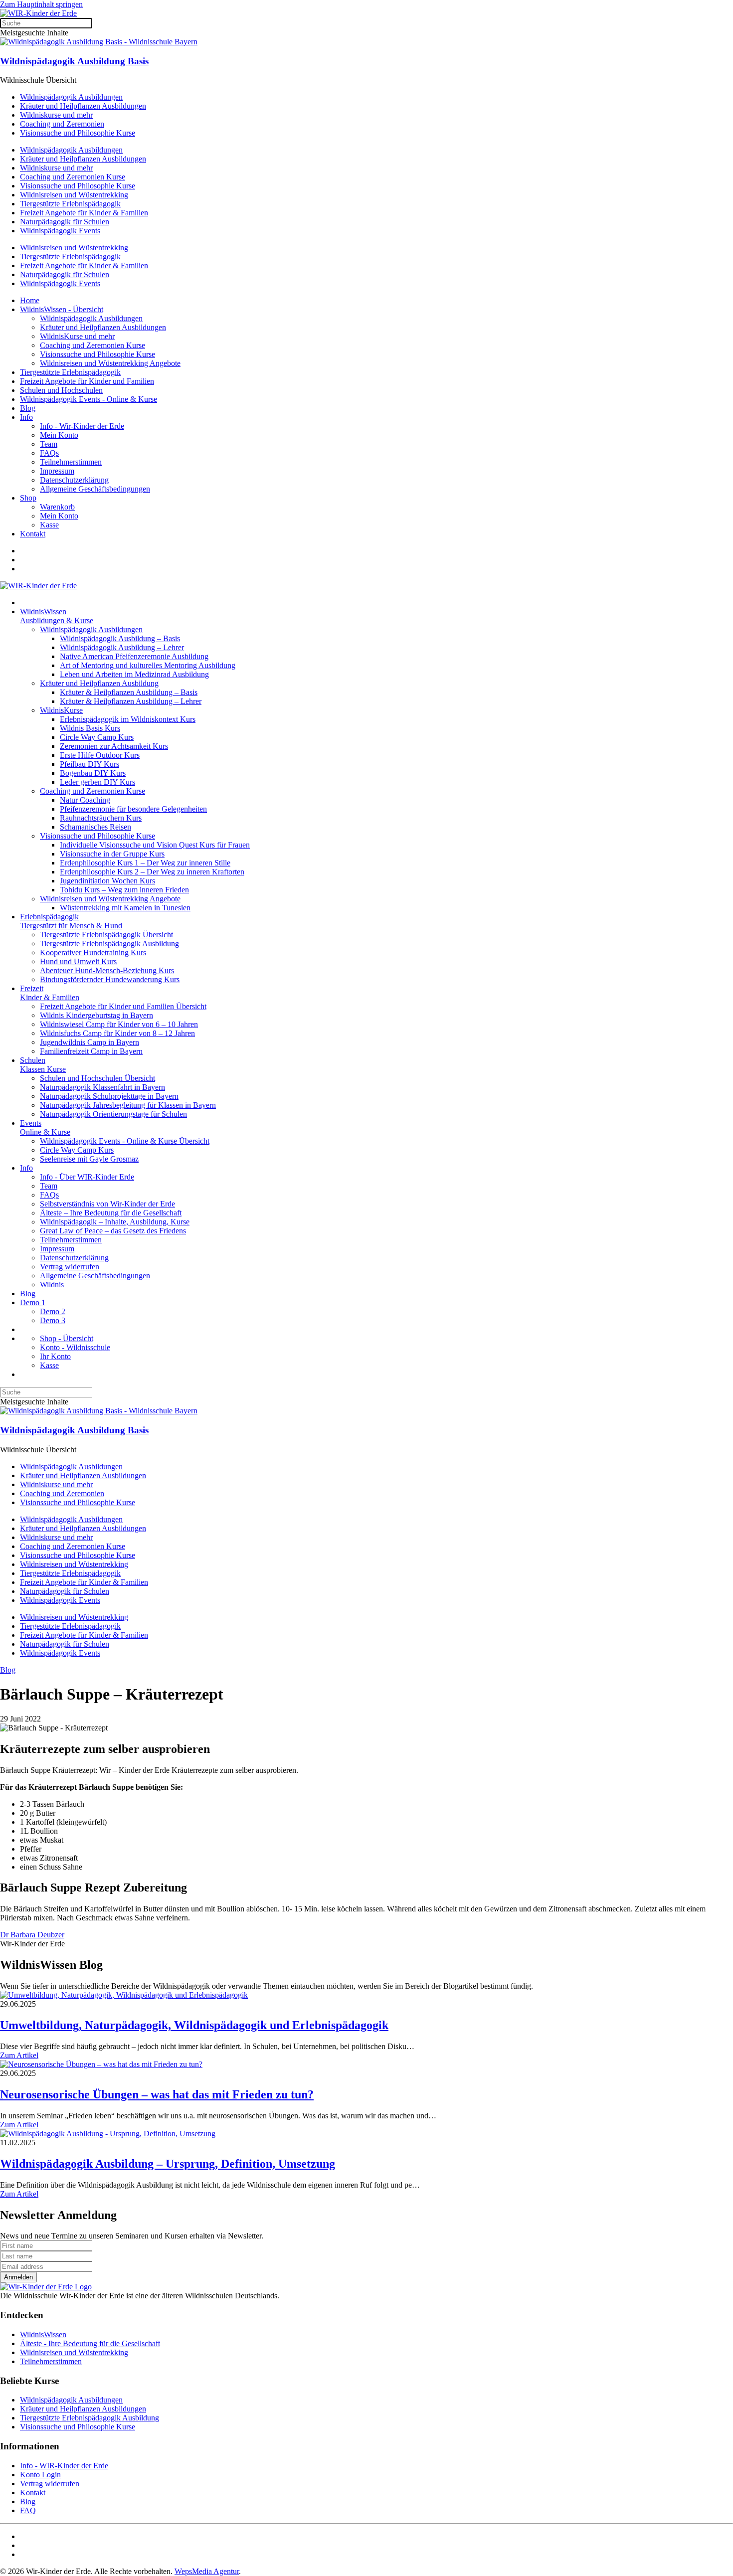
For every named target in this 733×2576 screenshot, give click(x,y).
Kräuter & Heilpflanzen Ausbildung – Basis (129, 692)
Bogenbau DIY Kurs (93, 773)
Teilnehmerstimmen (71, 462)
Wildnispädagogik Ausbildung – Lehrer (122, 647)
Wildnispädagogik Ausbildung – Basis (120, 638)
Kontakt (33, 534)
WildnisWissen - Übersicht (62, 309)
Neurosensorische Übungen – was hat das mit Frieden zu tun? (157, 2094)
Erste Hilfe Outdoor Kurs (100, 755)
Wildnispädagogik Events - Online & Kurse (89, 399)
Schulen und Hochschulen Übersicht (97, 1078)
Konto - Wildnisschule (75, 1347)
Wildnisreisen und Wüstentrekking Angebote (110, 363)
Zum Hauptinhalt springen (41, 4)
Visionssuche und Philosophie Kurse (78, 133)
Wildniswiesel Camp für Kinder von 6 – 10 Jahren (119, 1024)
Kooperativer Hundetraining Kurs (93, 952)
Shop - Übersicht (67, 1338)
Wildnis (52, 1285)
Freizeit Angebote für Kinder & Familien (84, 213)
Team (49, 444)
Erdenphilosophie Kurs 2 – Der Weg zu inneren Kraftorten (152, 872)
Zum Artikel (19, 2055)
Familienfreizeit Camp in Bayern (91, 1051)
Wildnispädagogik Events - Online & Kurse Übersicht (125, 1141)
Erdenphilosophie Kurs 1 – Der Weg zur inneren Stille (145, 863)
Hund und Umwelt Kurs (78, 961)
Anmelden (18, 2277)
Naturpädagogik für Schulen (65, 222)
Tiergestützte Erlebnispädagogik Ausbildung (109, 944)
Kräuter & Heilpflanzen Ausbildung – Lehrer (131, 701)
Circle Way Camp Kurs (97, 737)
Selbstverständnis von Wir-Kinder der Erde (107, 1204)
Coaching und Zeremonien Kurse (73, 177)
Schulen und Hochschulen (61, 390)
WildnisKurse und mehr (77, 336)
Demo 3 (53, 1320)
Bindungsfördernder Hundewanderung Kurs (110, 979)
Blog (28, 408)
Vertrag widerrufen (70, 1267)
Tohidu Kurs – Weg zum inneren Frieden (124, 890)
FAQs (49, 453)
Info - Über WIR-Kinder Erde (87, 1177)
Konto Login (40, 2475)
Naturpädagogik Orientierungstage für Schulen (113, 1114)
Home (30, 300)
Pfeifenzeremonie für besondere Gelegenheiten (133, 809)
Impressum (57, 471)
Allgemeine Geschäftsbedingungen (95, 489)
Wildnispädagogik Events (60, 231)
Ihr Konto (55, 1356)
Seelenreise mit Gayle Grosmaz (89, 1159)
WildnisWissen (43, 2334)
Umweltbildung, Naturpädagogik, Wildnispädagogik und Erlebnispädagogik (194, 2025)
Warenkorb (57, 507)
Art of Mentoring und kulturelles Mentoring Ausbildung (148, 665)
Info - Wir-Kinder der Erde (82, 426)
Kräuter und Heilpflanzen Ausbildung (99, 683)
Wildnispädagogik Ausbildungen (71, 97)
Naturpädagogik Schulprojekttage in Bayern (109, 1096)
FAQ (28, 2510)
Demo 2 (53, 1311)
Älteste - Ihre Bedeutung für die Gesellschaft (90, 2343)
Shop (28, 498)
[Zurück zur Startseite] (38, 13)
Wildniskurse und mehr (56, 115)
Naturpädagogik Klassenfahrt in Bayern (102, 1087)
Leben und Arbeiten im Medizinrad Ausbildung (134, 674)
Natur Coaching (85, 800)
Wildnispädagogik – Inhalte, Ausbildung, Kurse (115, 1222)
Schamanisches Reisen (95, 827)
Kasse (49, 525)
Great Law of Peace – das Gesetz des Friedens (113, 1231)
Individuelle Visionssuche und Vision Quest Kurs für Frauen (155, 845)
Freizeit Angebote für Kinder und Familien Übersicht (123, 1006)
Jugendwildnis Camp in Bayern (90, 1042)
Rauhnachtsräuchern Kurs (101, 818)
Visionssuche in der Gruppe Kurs (112, 854)
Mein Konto (59, 435)
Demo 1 (33, 1302)
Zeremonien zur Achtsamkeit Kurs (114, 746)
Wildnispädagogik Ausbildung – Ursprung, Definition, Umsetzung (168, 2164)
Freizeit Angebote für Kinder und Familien (87, 381)
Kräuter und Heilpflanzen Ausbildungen (83, 106)
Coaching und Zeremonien (62, 124)
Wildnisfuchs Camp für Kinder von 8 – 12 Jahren (117, 1033)
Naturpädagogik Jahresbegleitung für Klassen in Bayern (128, 1105)
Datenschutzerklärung (74, 480)
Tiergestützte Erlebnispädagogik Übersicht (106, 935)
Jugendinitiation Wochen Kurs (107, 881)
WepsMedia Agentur (207, 2571)
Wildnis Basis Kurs (90, 728)
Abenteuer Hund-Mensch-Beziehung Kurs (107, 970)
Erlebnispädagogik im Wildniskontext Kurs (128, 719)
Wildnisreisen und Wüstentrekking (74, 195)
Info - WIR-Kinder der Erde (64, 2466)
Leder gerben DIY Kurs (97, 782)
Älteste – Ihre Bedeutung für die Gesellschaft (111, 1213)
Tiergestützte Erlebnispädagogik (70, 204)
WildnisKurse (61, 710)
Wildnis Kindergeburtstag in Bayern (96, 1015)
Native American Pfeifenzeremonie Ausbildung (134, 656)
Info (26, 417)
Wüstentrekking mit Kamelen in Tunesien (125, 908)
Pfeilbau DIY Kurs (90, 764)
